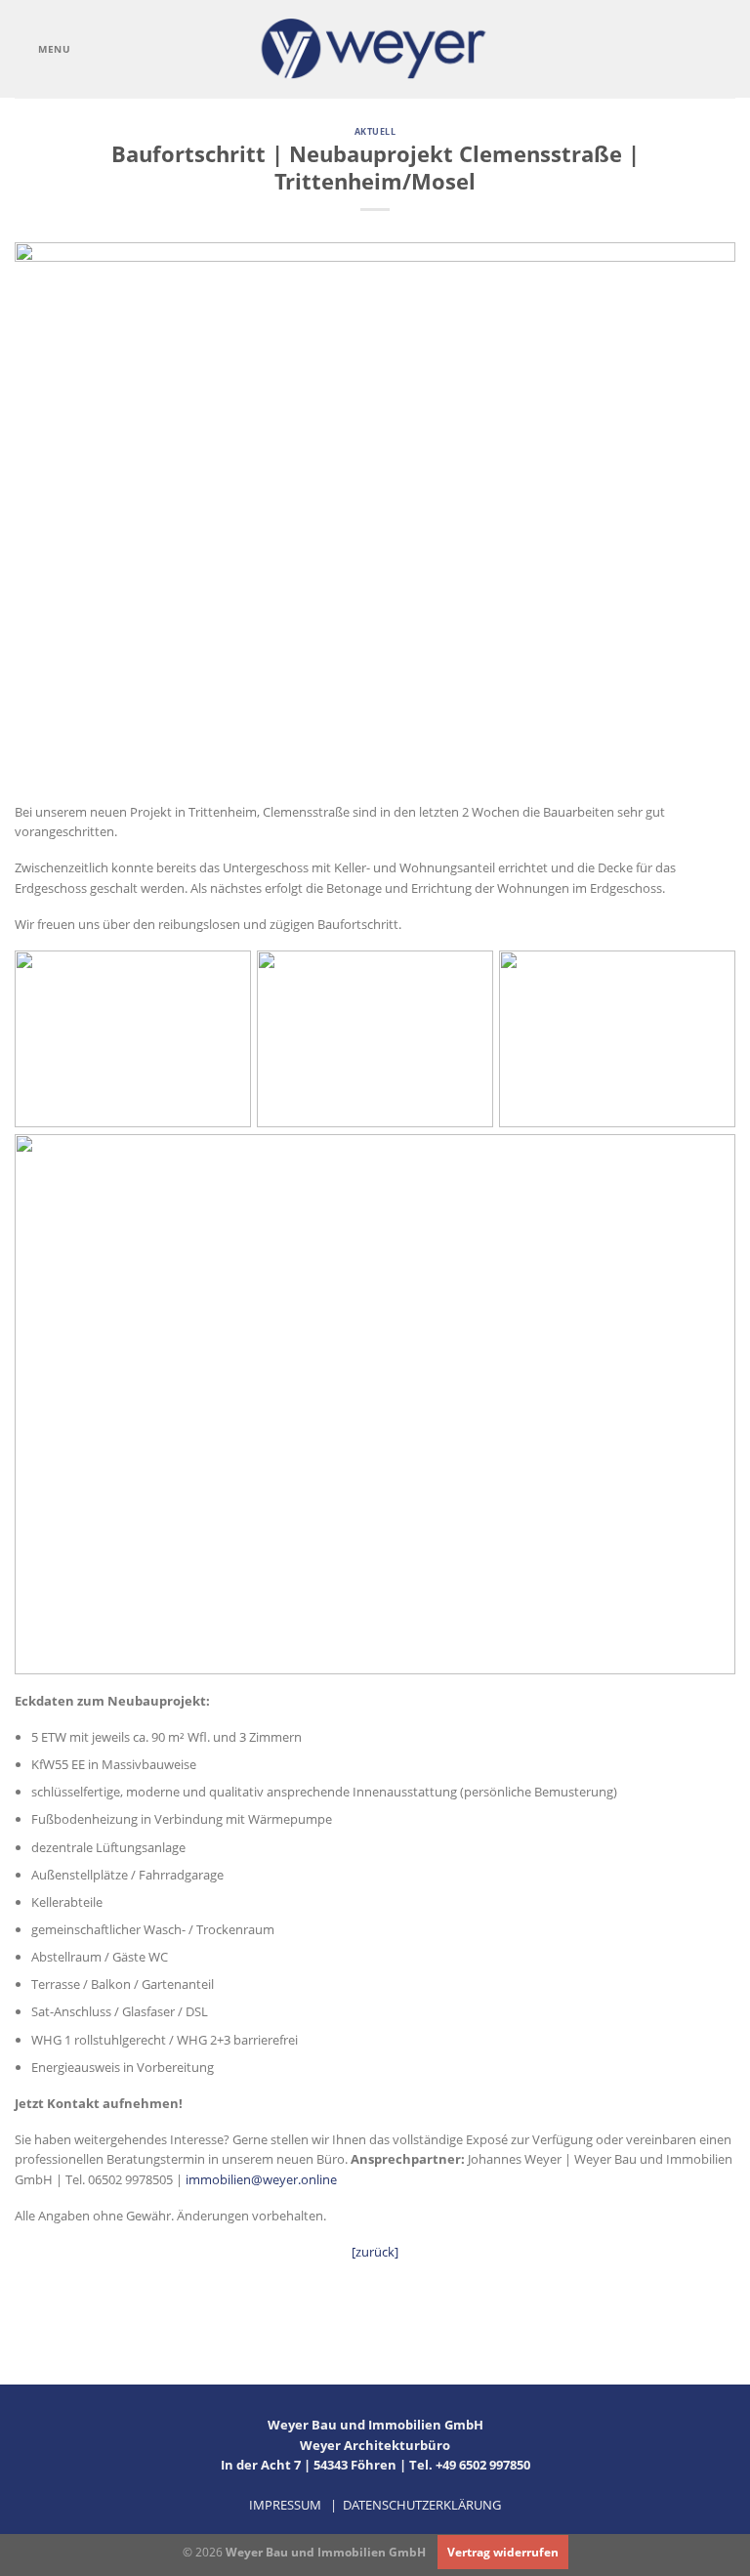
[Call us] (700, 48)
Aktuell (375, 131)
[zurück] (375, 2252)
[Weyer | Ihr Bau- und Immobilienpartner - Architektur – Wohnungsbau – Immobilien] (375, 48)
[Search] (729, 49)
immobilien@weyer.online (261, 2179)
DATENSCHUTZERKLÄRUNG (422, 2505)
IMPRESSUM (285, 2505)
